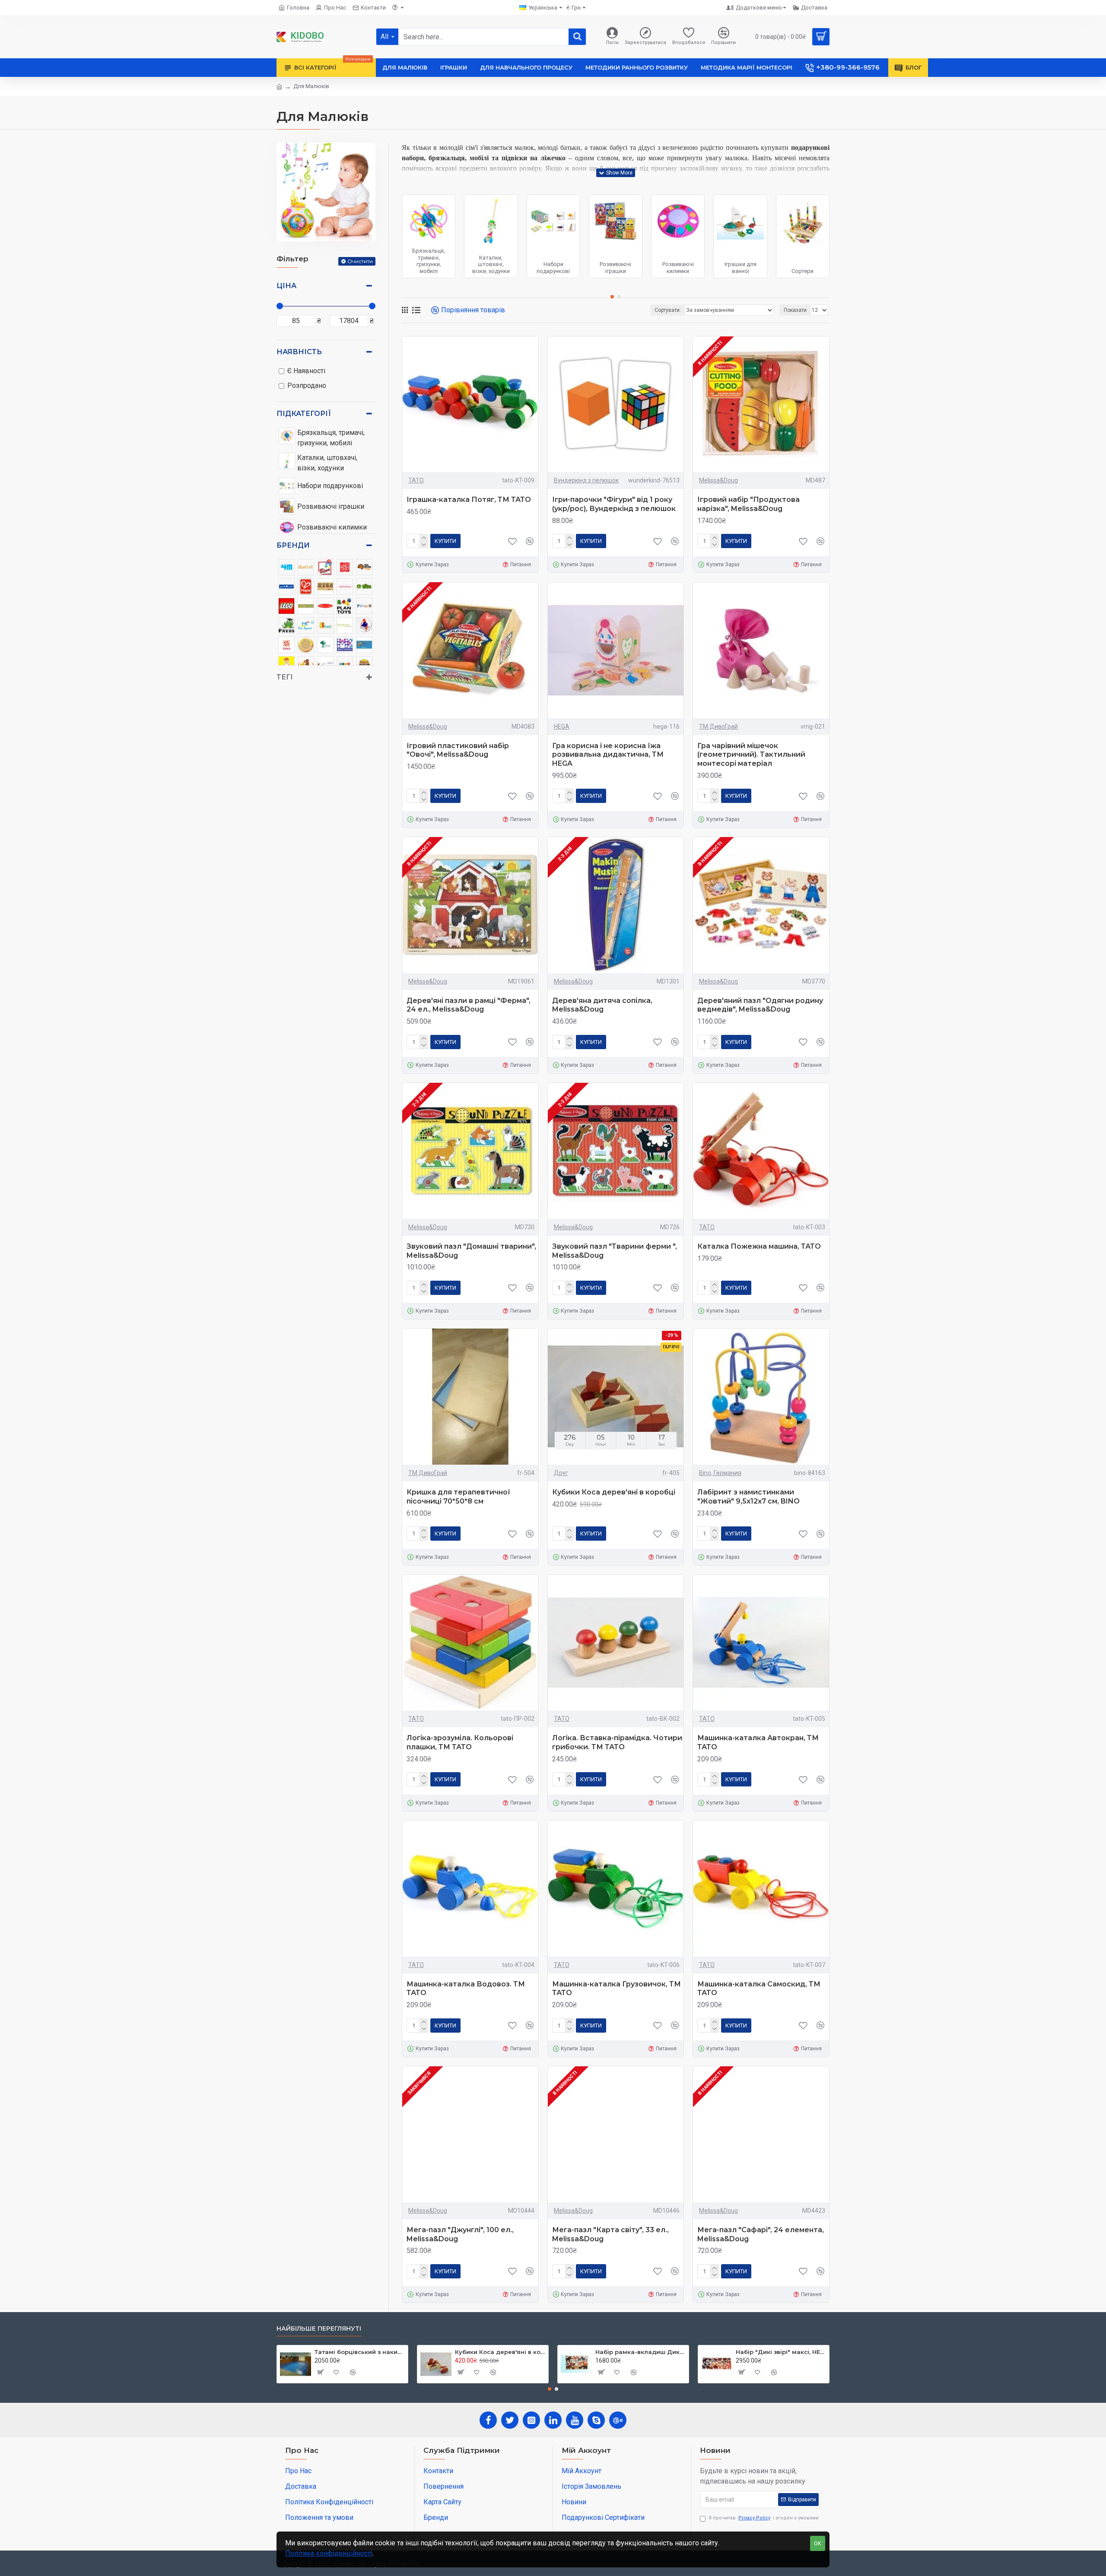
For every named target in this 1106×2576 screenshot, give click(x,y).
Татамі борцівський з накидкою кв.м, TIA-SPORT (360, 2352)
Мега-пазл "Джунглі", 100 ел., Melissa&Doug (460, 2234)
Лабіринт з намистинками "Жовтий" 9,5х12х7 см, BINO (748, 1497)
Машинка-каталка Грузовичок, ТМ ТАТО (617, 1989)
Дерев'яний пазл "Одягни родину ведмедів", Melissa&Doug (760, 1005)
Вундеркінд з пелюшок (586, 480)
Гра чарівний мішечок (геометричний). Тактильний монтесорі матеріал (751, 755)
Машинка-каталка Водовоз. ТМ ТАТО (466, 1989)
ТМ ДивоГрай (718, 726)
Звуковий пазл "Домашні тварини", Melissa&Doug (471, 1251)
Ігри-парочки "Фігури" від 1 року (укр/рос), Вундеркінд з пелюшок (614, 504)
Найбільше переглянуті (319, 2329)
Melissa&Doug (718, 480)
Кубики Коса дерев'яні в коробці (614, 1492)
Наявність (299, 352)
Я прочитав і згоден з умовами (764, 2518)
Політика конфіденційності (329, 2553)
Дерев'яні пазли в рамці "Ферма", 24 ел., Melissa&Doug (469, 1005)
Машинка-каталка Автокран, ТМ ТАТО (758, 1742)
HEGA (562, 726)
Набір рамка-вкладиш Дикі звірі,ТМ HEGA (640, 2352)
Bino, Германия (720, 1473)
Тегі (285, 677)
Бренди (293, 545)
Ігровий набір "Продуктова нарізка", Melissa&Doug (748, 504)
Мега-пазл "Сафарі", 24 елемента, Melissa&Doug (761, 2234)
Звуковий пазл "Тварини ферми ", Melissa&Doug (615, 1251)
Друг (561, 1473)
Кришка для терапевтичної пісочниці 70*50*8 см (458, 1497)
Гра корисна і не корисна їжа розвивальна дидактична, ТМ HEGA (608, 755)
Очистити (360, 261)
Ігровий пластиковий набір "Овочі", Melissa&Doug (458, 750)
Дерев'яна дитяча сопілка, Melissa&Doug (602, 1005)
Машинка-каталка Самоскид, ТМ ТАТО (759, 1989)
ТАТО (416, 480)
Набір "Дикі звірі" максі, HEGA (781, 2352)
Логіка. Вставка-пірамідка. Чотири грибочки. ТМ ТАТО (617, 1742)
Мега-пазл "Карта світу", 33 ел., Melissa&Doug (610, 2234)
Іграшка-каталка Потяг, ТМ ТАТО (469, 500)
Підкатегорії (304, 414)
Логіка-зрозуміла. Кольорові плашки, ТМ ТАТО (460, 1742)
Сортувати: (668, 310)
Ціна (286, 286)
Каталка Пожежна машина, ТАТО (759, 1246)
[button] (612, 297)
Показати (795, 310)
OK (818, 2543)
